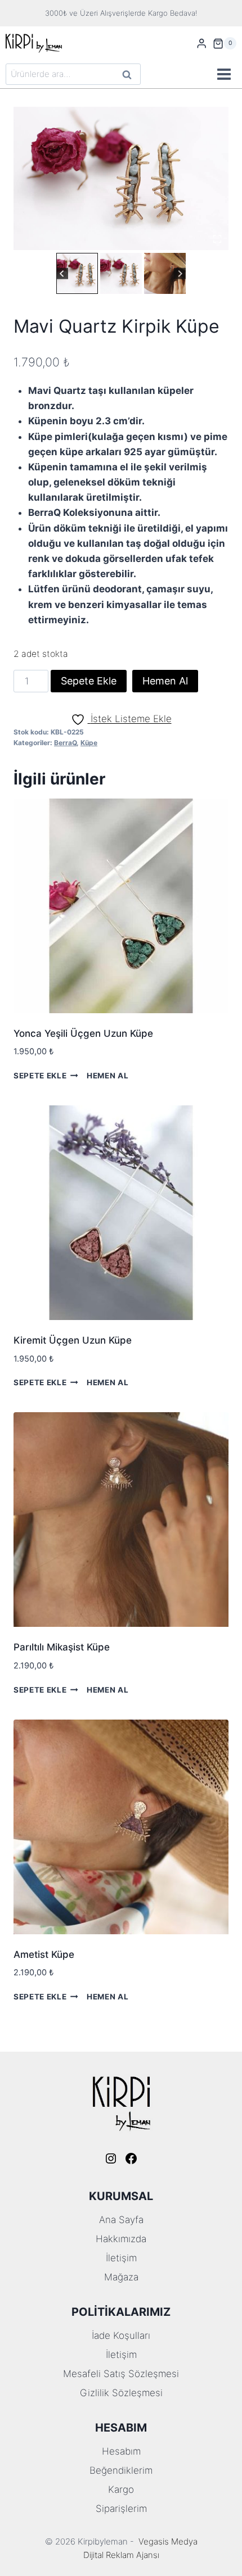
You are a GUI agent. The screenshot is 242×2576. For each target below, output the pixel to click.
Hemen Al (165, 681)
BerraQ (65, 743)
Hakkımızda (121, 2239)
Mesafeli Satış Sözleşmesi (121, 2374)
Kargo (121, 2489)
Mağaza (121, 2277)
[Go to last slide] (62, 273)
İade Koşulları (121, 2335)
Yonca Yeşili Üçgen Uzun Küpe (83, 1033)
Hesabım (121, 2451)
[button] (77, 274)
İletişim (121, 2258)
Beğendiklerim (121, 2470)
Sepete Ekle (89, 681)
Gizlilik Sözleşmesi (121, 2393)
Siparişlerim (121, 2509)
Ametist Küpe (44, 1954)
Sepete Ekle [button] (40, 1076)
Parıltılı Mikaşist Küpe (62, 1647)
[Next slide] (180, 273)
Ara (127, 76)
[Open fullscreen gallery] (217, 239)
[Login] (201, 44)
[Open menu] (224, 74)
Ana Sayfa (121, 2220)
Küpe (89, 743)
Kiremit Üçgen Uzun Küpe (73, 1340)
